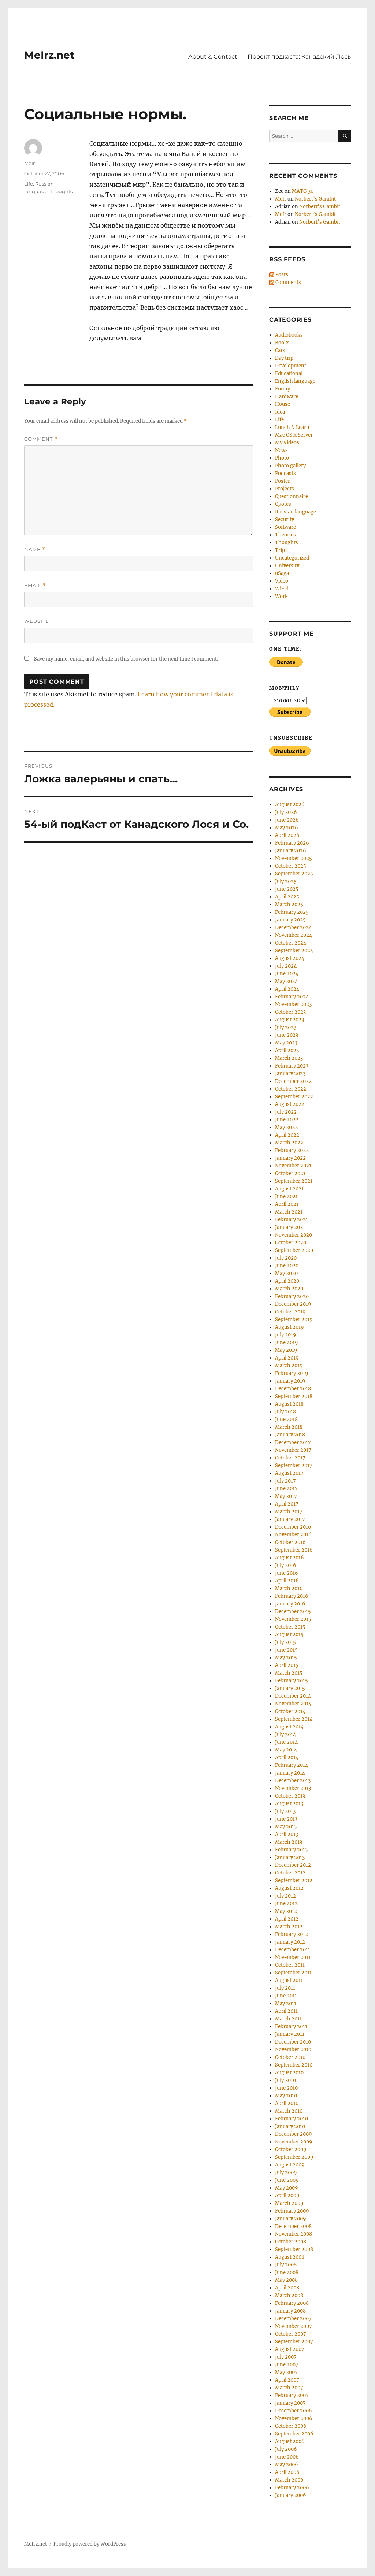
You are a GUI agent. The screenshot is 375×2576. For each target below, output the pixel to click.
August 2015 (289, 1635)
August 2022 (290, 1104)
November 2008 (294, 2234)
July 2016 (286, 1565)
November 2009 (294, 2142)
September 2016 (294, 1550)
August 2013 (289, 1804)
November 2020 (294, 1235)
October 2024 (291, 943)
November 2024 (294, 935)
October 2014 (290, 1711)
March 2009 (289, 2203)
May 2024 (286, 981)
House (283, 404)
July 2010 (285, 2080)
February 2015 (292, 1681)
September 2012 (294, 1880)
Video (282, 581)
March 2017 (289, 1512)
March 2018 (289, 1427)
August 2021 (289, 1189)
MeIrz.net (49, 55)
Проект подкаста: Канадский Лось (299, 57)
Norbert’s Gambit (315, 199)
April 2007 (287, 2380)
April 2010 (287, 2103)
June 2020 (287, 1266)
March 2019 (289, 1366)
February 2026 (292, 843)
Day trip (284, 358)
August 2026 (290, 805)
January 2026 (291, 851)
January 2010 (290, 2126)
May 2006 (287, 2465)
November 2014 (293, 1704)
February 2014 (292, 1765)
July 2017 (285, 1481)
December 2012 (293, 1865)
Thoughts (61, 191)
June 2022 (287, 1120)
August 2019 (289, 1327)
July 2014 (285, 1734)
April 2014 (287, 1758)
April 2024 (287, 989)
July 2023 (286, 1027)
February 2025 (292, 912)
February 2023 (292, 1066)
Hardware (287, 397)
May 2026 (287, 828)
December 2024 (293, 928)
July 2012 (285, 1896)
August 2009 (290, 2165)
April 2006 (287, 2472)
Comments (288, 282)
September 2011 (293, 1973)
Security (285, 519)
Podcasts (285, 473)
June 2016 (287, 1573)
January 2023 (290, 1074)
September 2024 (294, 951)
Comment (41, 439)
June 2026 (287, 820)
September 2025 (294, 874)
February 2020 (292, 1296)
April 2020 (287, 1281)
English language (295, 381)
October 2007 (291, 2334)
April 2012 (287, 1919)
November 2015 (293, 1619)
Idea (280, 412)
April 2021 (287, 1204)
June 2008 (287, 2272)
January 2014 (290, 1773)
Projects (285, 489)
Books (282, 343)
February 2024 (292, 997)
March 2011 (288, 2019)
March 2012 (289, 1927)
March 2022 (289, 1143)
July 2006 (286, 2449)
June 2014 (286, 1742)
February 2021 (292, 1220)
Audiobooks (289, 335)
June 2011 (286, 1996)
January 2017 (290, 1519)
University (287, 566)
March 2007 (289, 2388)
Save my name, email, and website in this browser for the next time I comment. (126, 659)
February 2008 (292, 2303)
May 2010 (286, 2096)
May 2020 (286, 1273)
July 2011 (285, 1988)
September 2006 (294, 2434)
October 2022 (291, 1089)
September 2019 (294, 1319)
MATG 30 (303, 191)
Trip (280, 550)
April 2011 (286, 2011)
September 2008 (294, 2249)
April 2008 (287, 2288)
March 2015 (289, 1673)
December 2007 (293, 2319)
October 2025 (291, 866)
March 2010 (289, 2111)
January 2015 (290, 1688)
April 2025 (287, 897)
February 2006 (292, 2488)
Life (29, 184)
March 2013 (289, 1842)
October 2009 (291, 2149)
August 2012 (289, 1888)
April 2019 (287, 1358)
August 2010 (289, 2073)
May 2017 (286, 1496)
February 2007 (292, 2395)
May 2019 (286, 1350)
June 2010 (286, 2088)
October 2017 (290, 1458)
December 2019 (293, 1304)
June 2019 (287, 1343)
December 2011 (293, 1950)
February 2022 (292, 1150)
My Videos (287, 443)
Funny (283, 389)
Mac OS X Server (294, 435)
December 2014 (293, 1696)
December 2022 (293, 1081)
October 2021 (290, 1173)
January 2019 (290, 1381)
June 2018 (286, 1419)
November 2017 (293, 1450)
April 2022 (287, 1135)
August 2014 (289, 1727)
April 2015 (287, 1665)
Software (285, 527)
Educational (289, 373)
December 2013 (293, 1781)
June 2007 (287, 2365)
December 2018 (293, 1389)
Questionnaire (292, 496)
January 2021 (290, 1227)
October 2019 (290, 1312)
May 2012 (286, 1911)
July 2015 (285, 1642)
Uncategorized (292, 558)
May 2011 (286, 2003)
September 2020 (294, 1250)
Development (291, 366)
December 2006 (294, 2411)
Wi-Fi (282, 589)
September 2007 (294, 2342)
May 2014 (286, 1750)
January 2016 (290, 1604)
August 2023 (289, 1020)
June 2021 (286, 1197)
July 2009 (286, 2173)
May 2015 (286, 1658)
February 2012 (292, 1934)
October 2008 (291, 2242)
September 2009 (294, 2157)
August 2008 (290, 2257)
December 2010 (293, 2042)
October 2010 (290, 2057)
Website (37, 621)
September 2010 (294, 2065)
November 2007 (294, 2326)
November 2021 (293, 1166)
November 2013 (293, 1788)
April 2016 (287, 1581)
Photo (282, 458)
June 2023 (287, 1035)
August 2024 (290, 958)
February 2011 (291, 2027)
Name (35, 549)
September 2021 (294, 1181)
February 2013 (291, 1850)
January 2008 (290, 2311)
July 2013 (285, 1811)
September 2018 (294, 1396)
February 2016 (292, 1596)
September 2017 (294, 1465)
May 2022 (286, 1127)
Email (35, 585)
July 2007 (286, 2357)
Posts (281, 275)
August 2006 (290, 2442)
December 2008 (293, 2226)
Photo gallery (290, 466)
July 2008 (286, 2265)
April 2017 (287, 1504)
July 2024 (286, 966)
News (281, 450)
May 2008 (286, 2280)
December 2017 (293, 1442)
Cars (280, 350)
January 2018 (290, 1435)
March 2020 (289, 1289)
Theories (285, 535)
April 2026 (287, 835)
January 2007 (290, 2403)
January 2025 (290, 920)
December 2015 (293, 1612)
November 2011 (293, 1957)
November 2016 (293, 1535)
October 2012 (290, 1873)
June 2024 (287, 974)
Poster (283, 481)
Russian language (296, 512)
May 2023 (286, 1043)
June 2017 (286, 1489)
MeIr (29, 163)
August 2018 (289, 1404)
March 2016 (289, 1588)
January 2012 (290, 1942)
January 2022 (290, 1158)
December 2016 (293, 1527)
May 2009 (287, 2188)
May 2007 (286, 2372)
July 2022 (286, 1112)
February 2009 (292, 2211)
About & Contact (213, 57)
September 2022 (294, 1097)
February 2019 (292, 1373)
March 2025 (289, 904)
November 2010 (293, 2050)
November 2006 (294, 2418)
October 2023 (290, 1012)
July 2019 (286, 1335)
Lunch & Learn (292, 427)
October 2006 (291, 2426)
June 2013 (286, 1819)
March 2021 (289, 1212)
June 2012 (286, 1904)
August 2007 (290, 2349)
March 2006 (289, 2480)
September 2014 (294, 1719)
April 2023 (287, 1050)
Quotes (283, 504)
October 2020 (291, 1243)
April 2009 (287, 2196)
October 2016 (290, 1542)
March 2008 (289, 2295)
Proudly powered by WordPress (90, 2544)
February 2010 (292, 2119)
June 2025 (287, 889)
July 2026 (286, 812)
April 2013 (287, 1834)
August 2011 (289, 1980)
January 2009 (291, 2219)
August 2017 (289, 1473)
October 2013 (290, 1796)
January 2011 (290, 2034)
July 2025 (286, 881)
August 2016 (289, 1558)
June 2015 (286, 1650)
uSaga (282, 573)
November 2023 (293, 1004)
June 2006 (287, 2457)
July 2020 (286, 1258)
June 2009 (287, 2180)
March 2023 (289, 1058)
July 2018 (285, 1412)
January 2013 (290, 1857)
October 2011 (290, 1965)
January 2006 (291, 2495)
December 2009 (294, 2134)
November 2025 (294, 858)
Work (281, 596)
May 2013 (286, 1827)
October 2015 (290, 1627)
